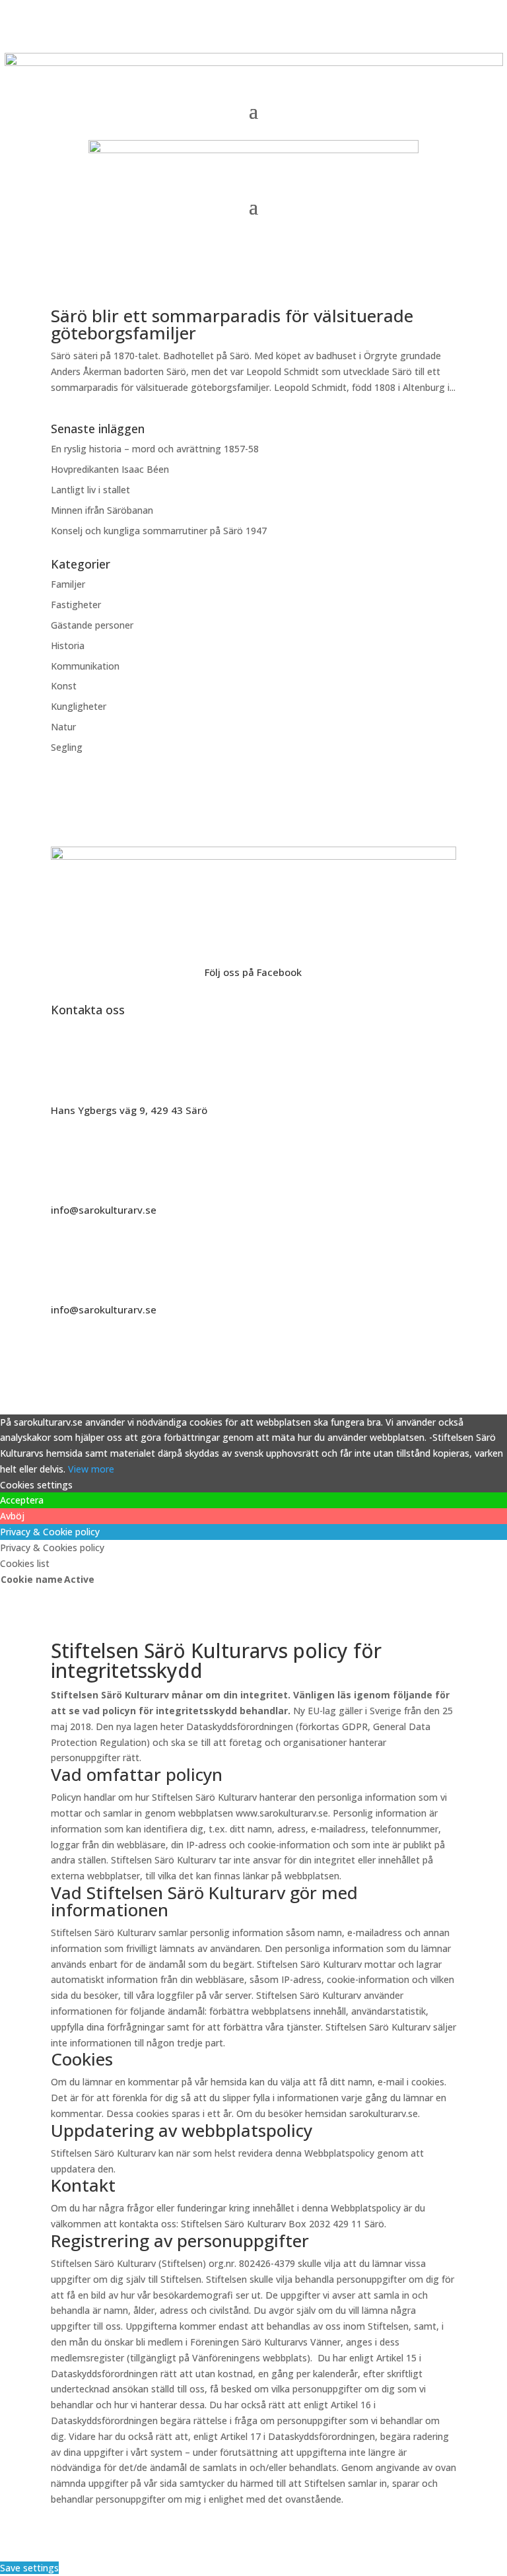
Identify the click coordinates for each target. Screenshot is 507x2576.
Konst (64, 686)
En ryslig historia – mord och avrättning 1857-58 (155, 449)
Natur (63, 727)
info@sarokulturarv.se (104, 1210)
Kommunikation (85, 666)
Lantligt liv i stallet (90, 490)
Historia (68, 645)
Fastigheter (76, 605)
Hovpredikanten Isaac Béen (111, 469)
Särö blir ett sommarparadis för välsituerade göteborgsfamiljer (232, 324)
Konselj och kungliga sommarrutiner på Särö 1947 (159, 531)
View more (91, 1469)
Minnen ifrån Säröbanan (102, 510)
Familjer (68, 584)
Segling (67, 747)
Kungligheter (79, 706)
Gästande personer (92, 625)
